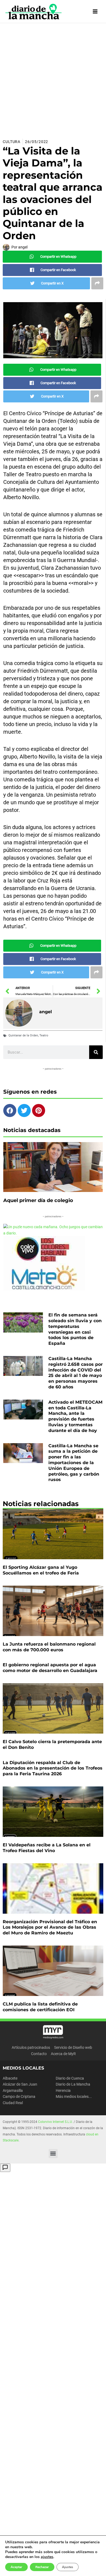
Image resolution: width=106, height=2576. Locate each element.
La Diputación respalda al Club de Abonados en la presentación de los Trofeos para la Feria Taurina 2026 (53, 1768)
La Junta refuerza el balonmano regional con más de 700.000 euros (49, 1647)
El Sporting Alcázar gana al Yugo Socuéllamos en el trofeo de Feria (41, 1570)
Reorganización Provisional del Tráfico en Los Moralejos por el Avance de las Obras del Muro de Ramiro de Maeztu (50, 1927)
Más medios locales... (74, 2096)
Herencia (63, 2090)
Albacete (10, 2078)
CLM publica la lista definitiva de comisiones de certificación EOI (40, 2007)
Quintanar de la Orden (23, 1035)
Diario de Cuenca (70, 2078)
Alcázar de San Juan (20, 2084)
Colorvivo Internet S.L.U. (55, 2122)
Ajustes (68, 2567)
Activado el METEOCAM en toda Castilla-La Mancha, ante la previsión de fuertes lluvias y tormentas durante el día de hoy (75, 1416)
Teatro (44, 1035)
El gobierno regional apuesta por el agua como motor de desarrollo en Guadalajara (50, 1668)
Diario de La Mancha (73, 2084)
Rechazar (42, 2567)
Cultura (12, 142)
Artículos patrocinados (31, 2047)
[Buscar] (96, 1052)
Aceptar (16, 2567)
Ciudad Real (13, 2103)
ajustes (47, 2557)
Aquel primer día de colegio (38, 1200)
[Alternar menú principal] (95, 12)
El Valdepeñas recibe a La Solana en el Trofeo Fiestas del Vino (47, 1848)
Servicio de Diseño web (73, 2047)
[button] (53, 2154)
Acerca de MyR (63, 2054)
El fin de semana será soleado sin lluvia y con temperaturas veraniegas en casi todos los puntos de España (75, 1329)
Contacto (39, 2054)
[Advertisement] (53, 79)
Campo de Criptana (19, 2096)
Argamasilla (13, 2090)
